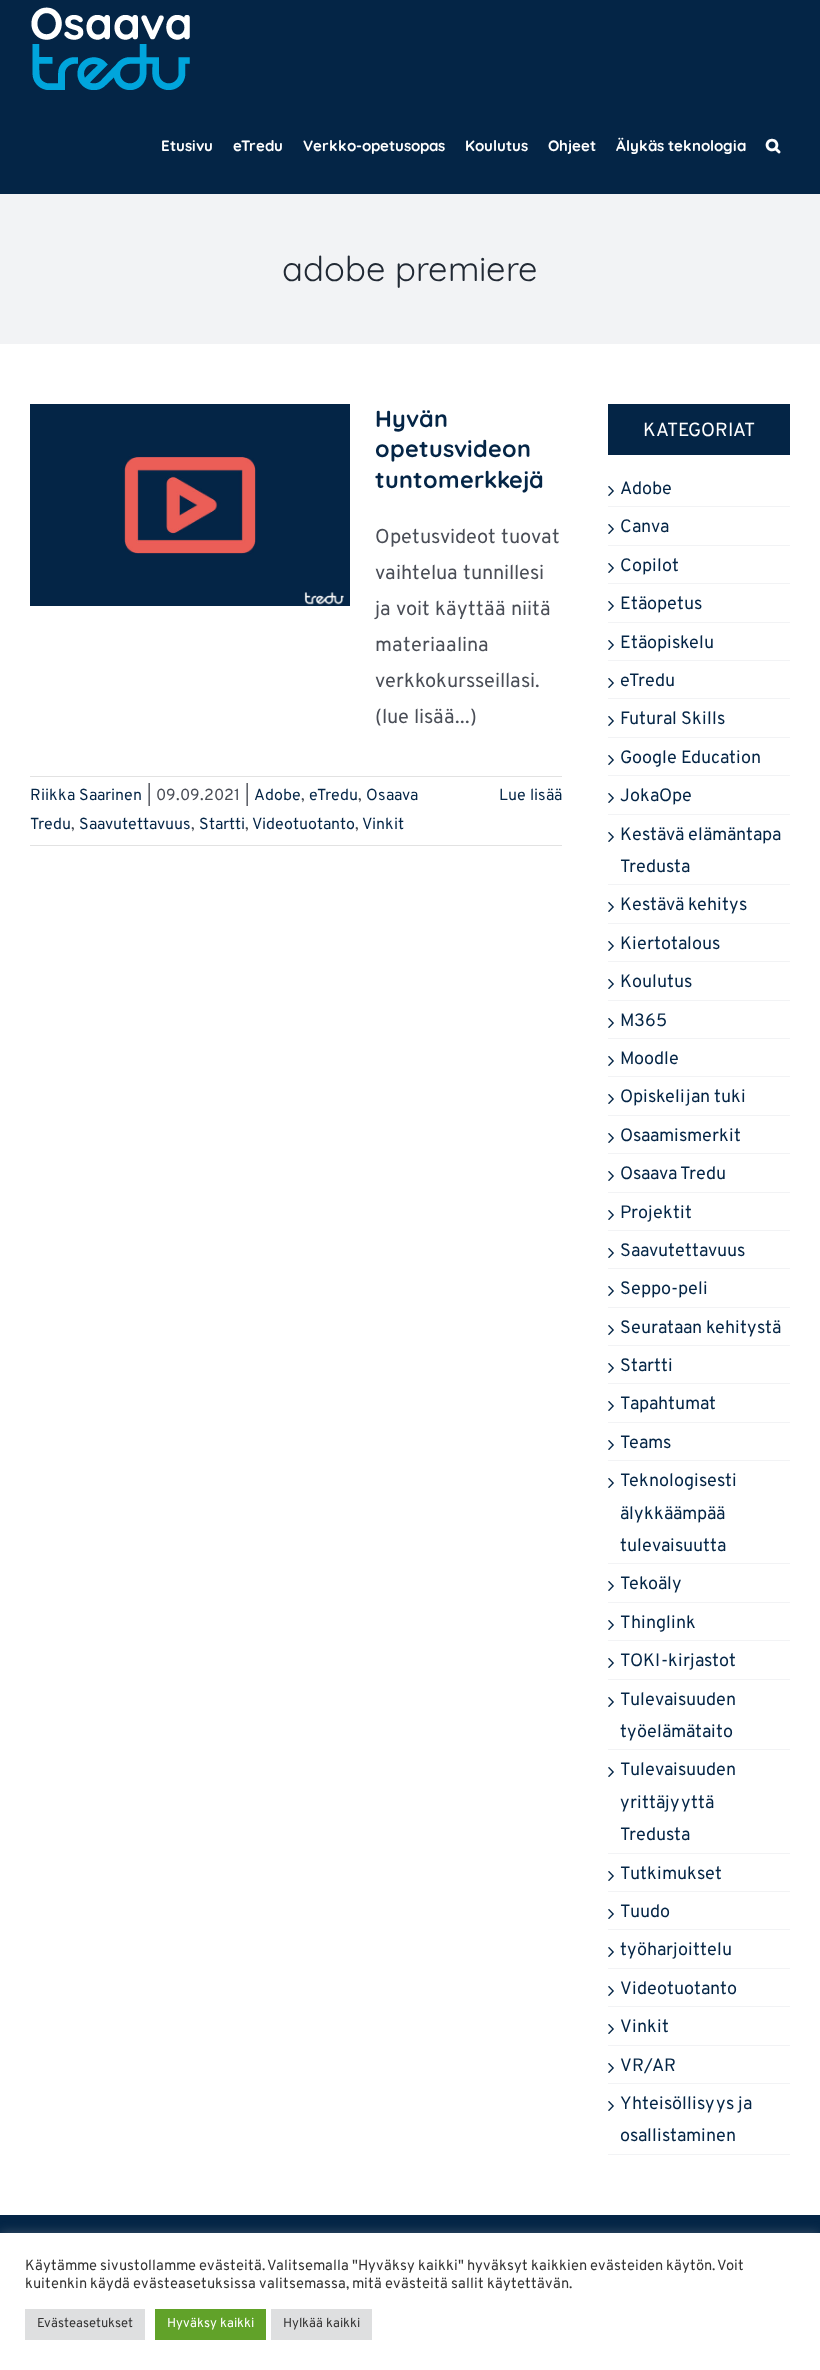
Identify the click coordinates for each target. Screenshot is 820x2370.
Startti (222, 825)
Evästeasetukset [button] (85, 2324)
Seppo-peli (664, 1289)
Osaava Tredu (673, 1174)
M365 (643, 1021)
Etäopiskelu (667, 643)
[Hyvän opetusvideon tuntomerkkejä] (190, 505)
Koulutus (656, 982)
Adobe (277, 796)
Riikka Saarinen (86, 796)
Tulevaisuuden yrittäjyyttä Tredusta (678, 1803)
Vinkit (383, 825)
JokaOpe (656, 796)
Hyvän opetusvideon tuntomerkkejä (459, 449)
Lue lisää (530, 796)
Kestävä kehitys (683, 905)
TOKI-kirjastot (678, 1661)
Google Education (690, 758)
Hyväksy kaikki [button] (210, 2324)
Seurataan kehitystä (700, 1328)
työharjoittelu (676, 1950)
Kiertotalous (670, 944)
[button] (773, 145)
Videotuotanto (303, 825)
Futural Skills (672, 719)
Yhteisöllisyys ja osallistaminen (686, 2120)
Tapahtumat (668, 1404)
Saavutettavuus (135, 825)
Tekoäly (651, 1584)
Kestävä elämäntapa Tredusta (700, 851)
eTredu (333, 796)
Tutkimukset (671, 1874)
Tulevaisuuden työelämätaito (678, 1716)
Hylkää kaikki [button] (321, 2324)
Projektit (656, 1213)
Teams (645, 1443)
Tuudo (645, 1912)
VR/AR (648, 2066)
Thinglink (658, 1623)
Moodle (649, 1059)
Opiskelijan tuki (683, 1097)
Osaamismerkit (680, 1136)
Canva (644, 527)
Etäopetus (661, 604)
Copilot (649, 566)
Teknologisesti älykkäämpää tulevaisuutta (678, 1514)
